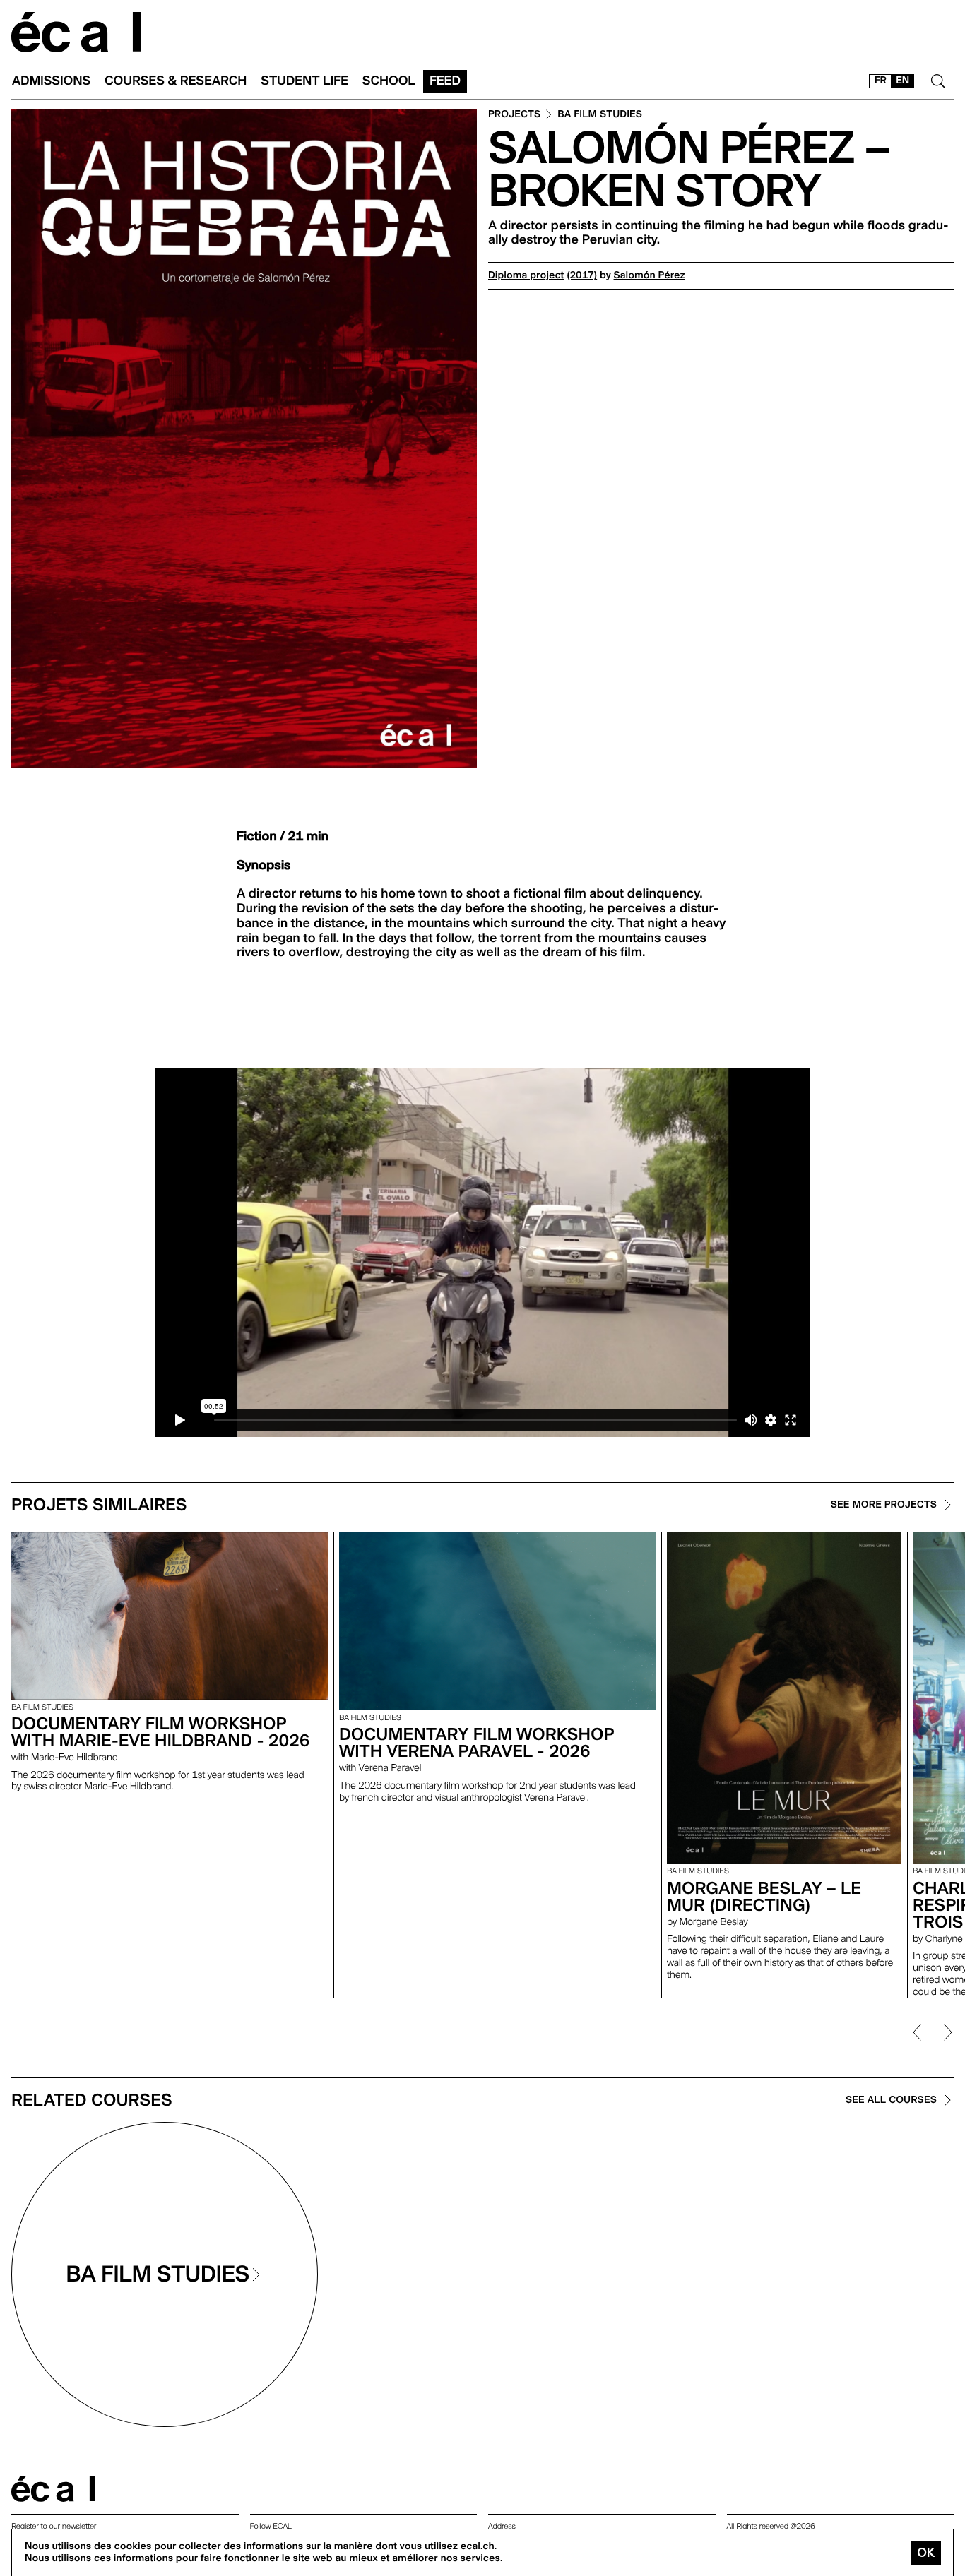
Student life (304, 81)
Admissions (51, 81)
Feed (445, 81)
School (389, 81)
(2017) (582, 275)
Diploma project (526, 275)
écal (53, 2489)
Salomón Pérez (650, 275)
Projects (514, 115)
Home (76, 32)
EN (902, 80)
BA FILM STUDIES (600, 115)
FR (881, 80)
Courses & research (176, 81)
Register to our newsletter (54, 2526)
